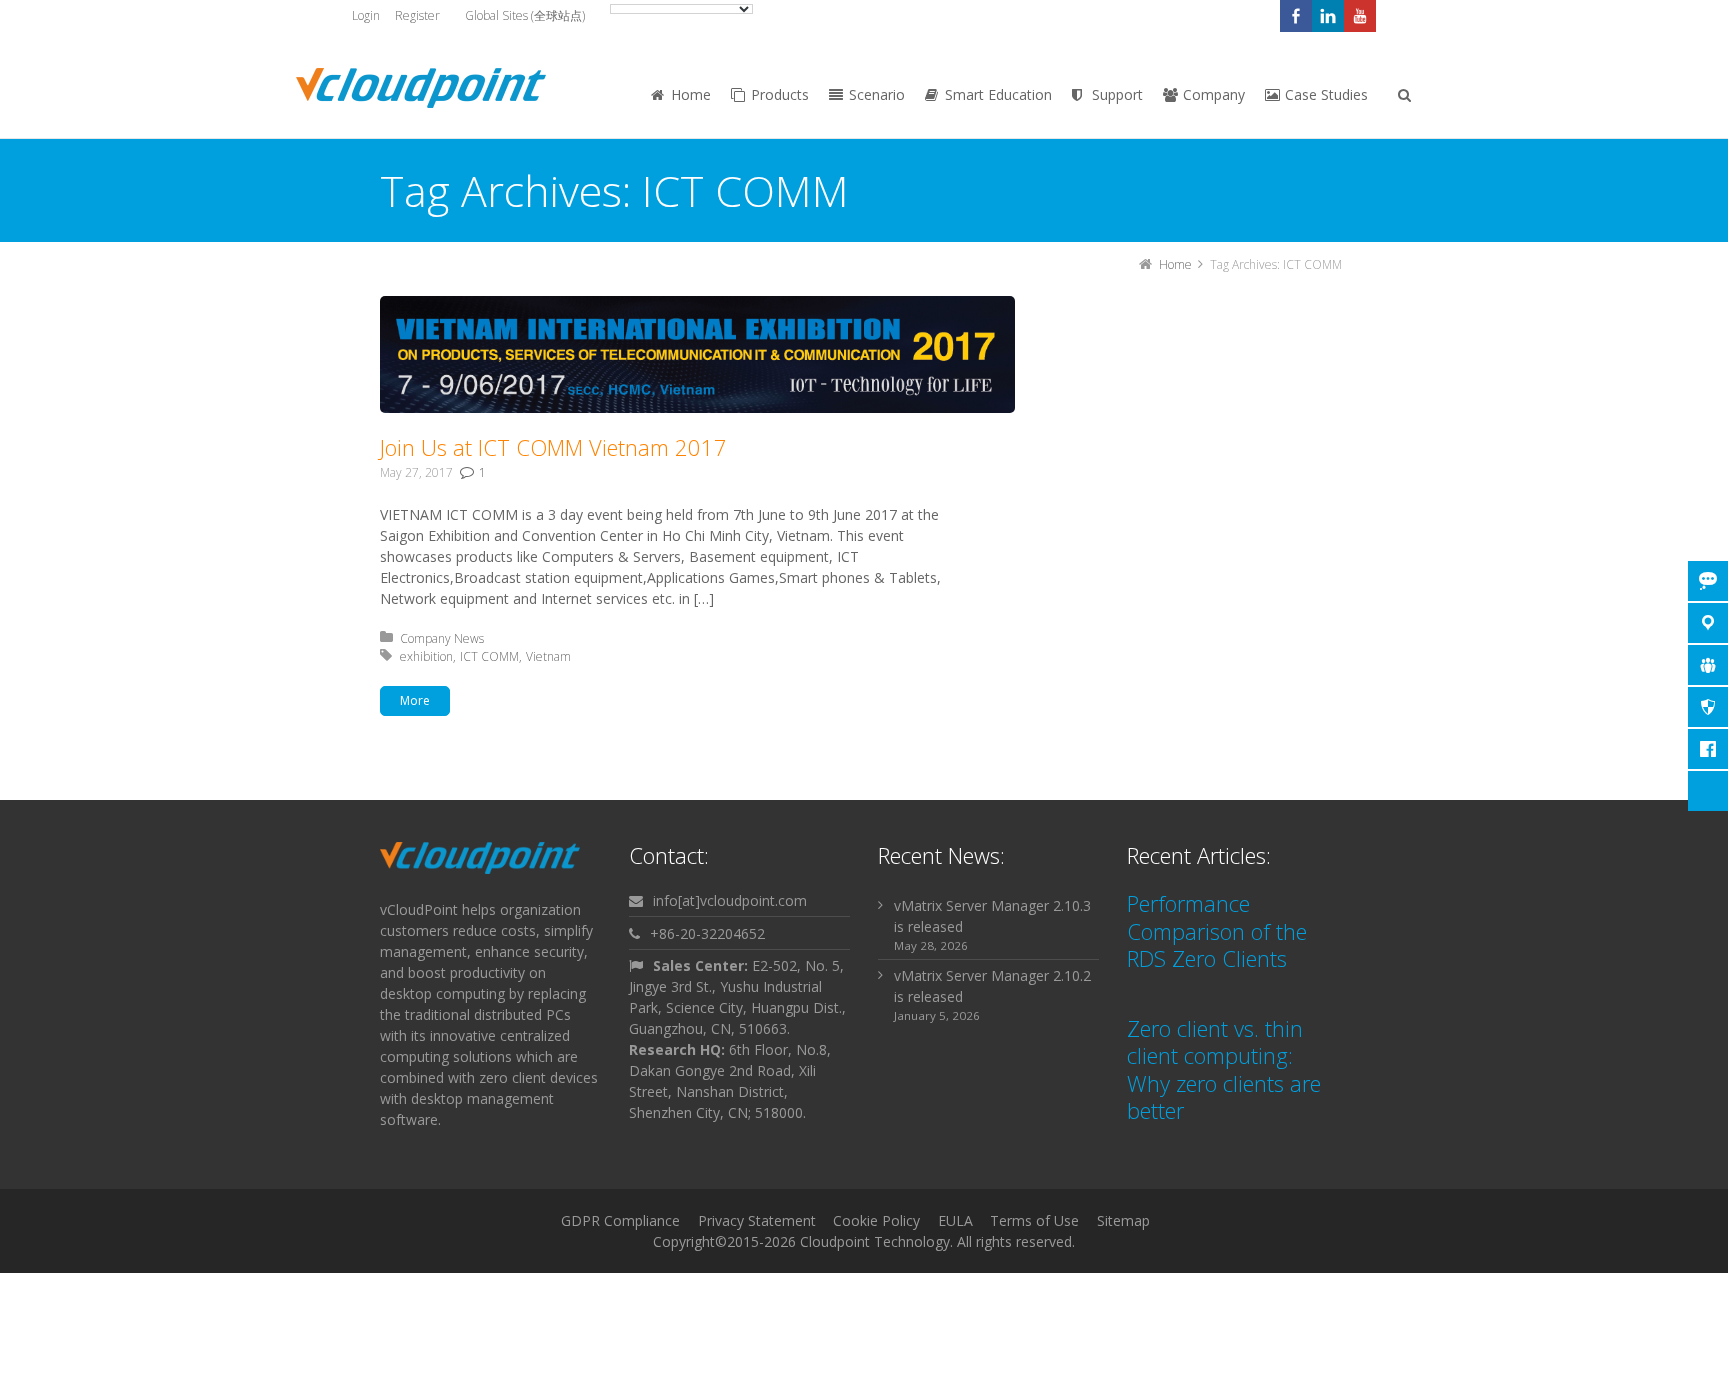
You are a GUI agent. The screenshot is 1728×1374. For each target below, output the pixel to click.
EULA (955, 1220)
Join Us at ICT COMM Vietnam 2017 (553, 447)
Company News (442, 638)
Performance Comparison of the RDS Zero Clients (1217, 930)
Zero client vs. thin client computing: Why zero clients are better (1224, 1069)
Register (417, 15)
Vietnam (548, 656)
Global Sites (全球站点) (525, 15)
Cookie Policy (876, 1220)
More (415, 700)
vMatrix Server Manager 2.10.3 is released (992, 916)
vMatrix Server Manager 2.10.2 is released (992, 986)
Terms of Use (1034, 1220)
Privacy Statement (757, 1220)
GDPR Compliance (620, 1220)
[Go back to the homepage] (421, 88)
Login (366, 15)
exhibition (426, 656)
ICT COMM (489, 656)
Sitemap (1123, 1220)
